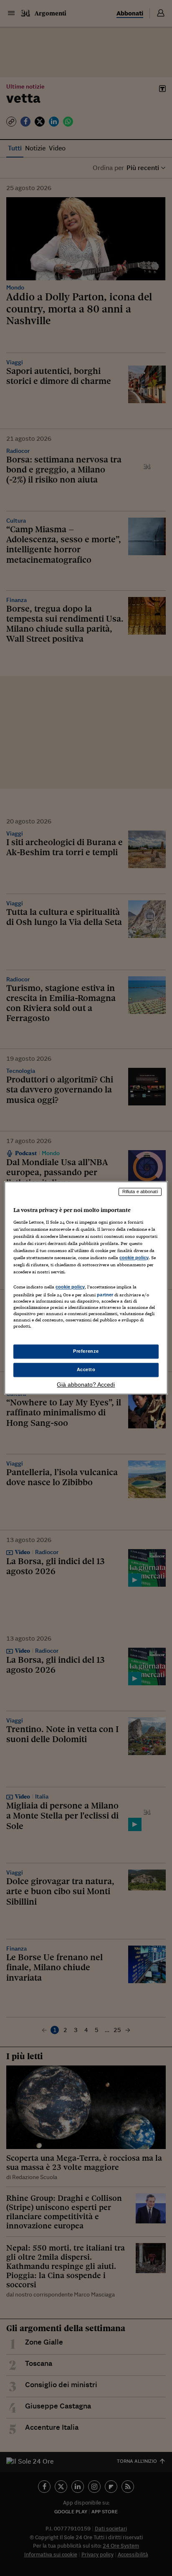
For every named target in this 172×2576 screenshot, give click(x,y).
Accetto (86, 1370)
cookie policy (134, 1258)
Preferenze (86, 1352)
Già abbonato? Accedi (86, 1385)
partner (105, 1295)
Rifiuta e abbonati (140, 1191)
